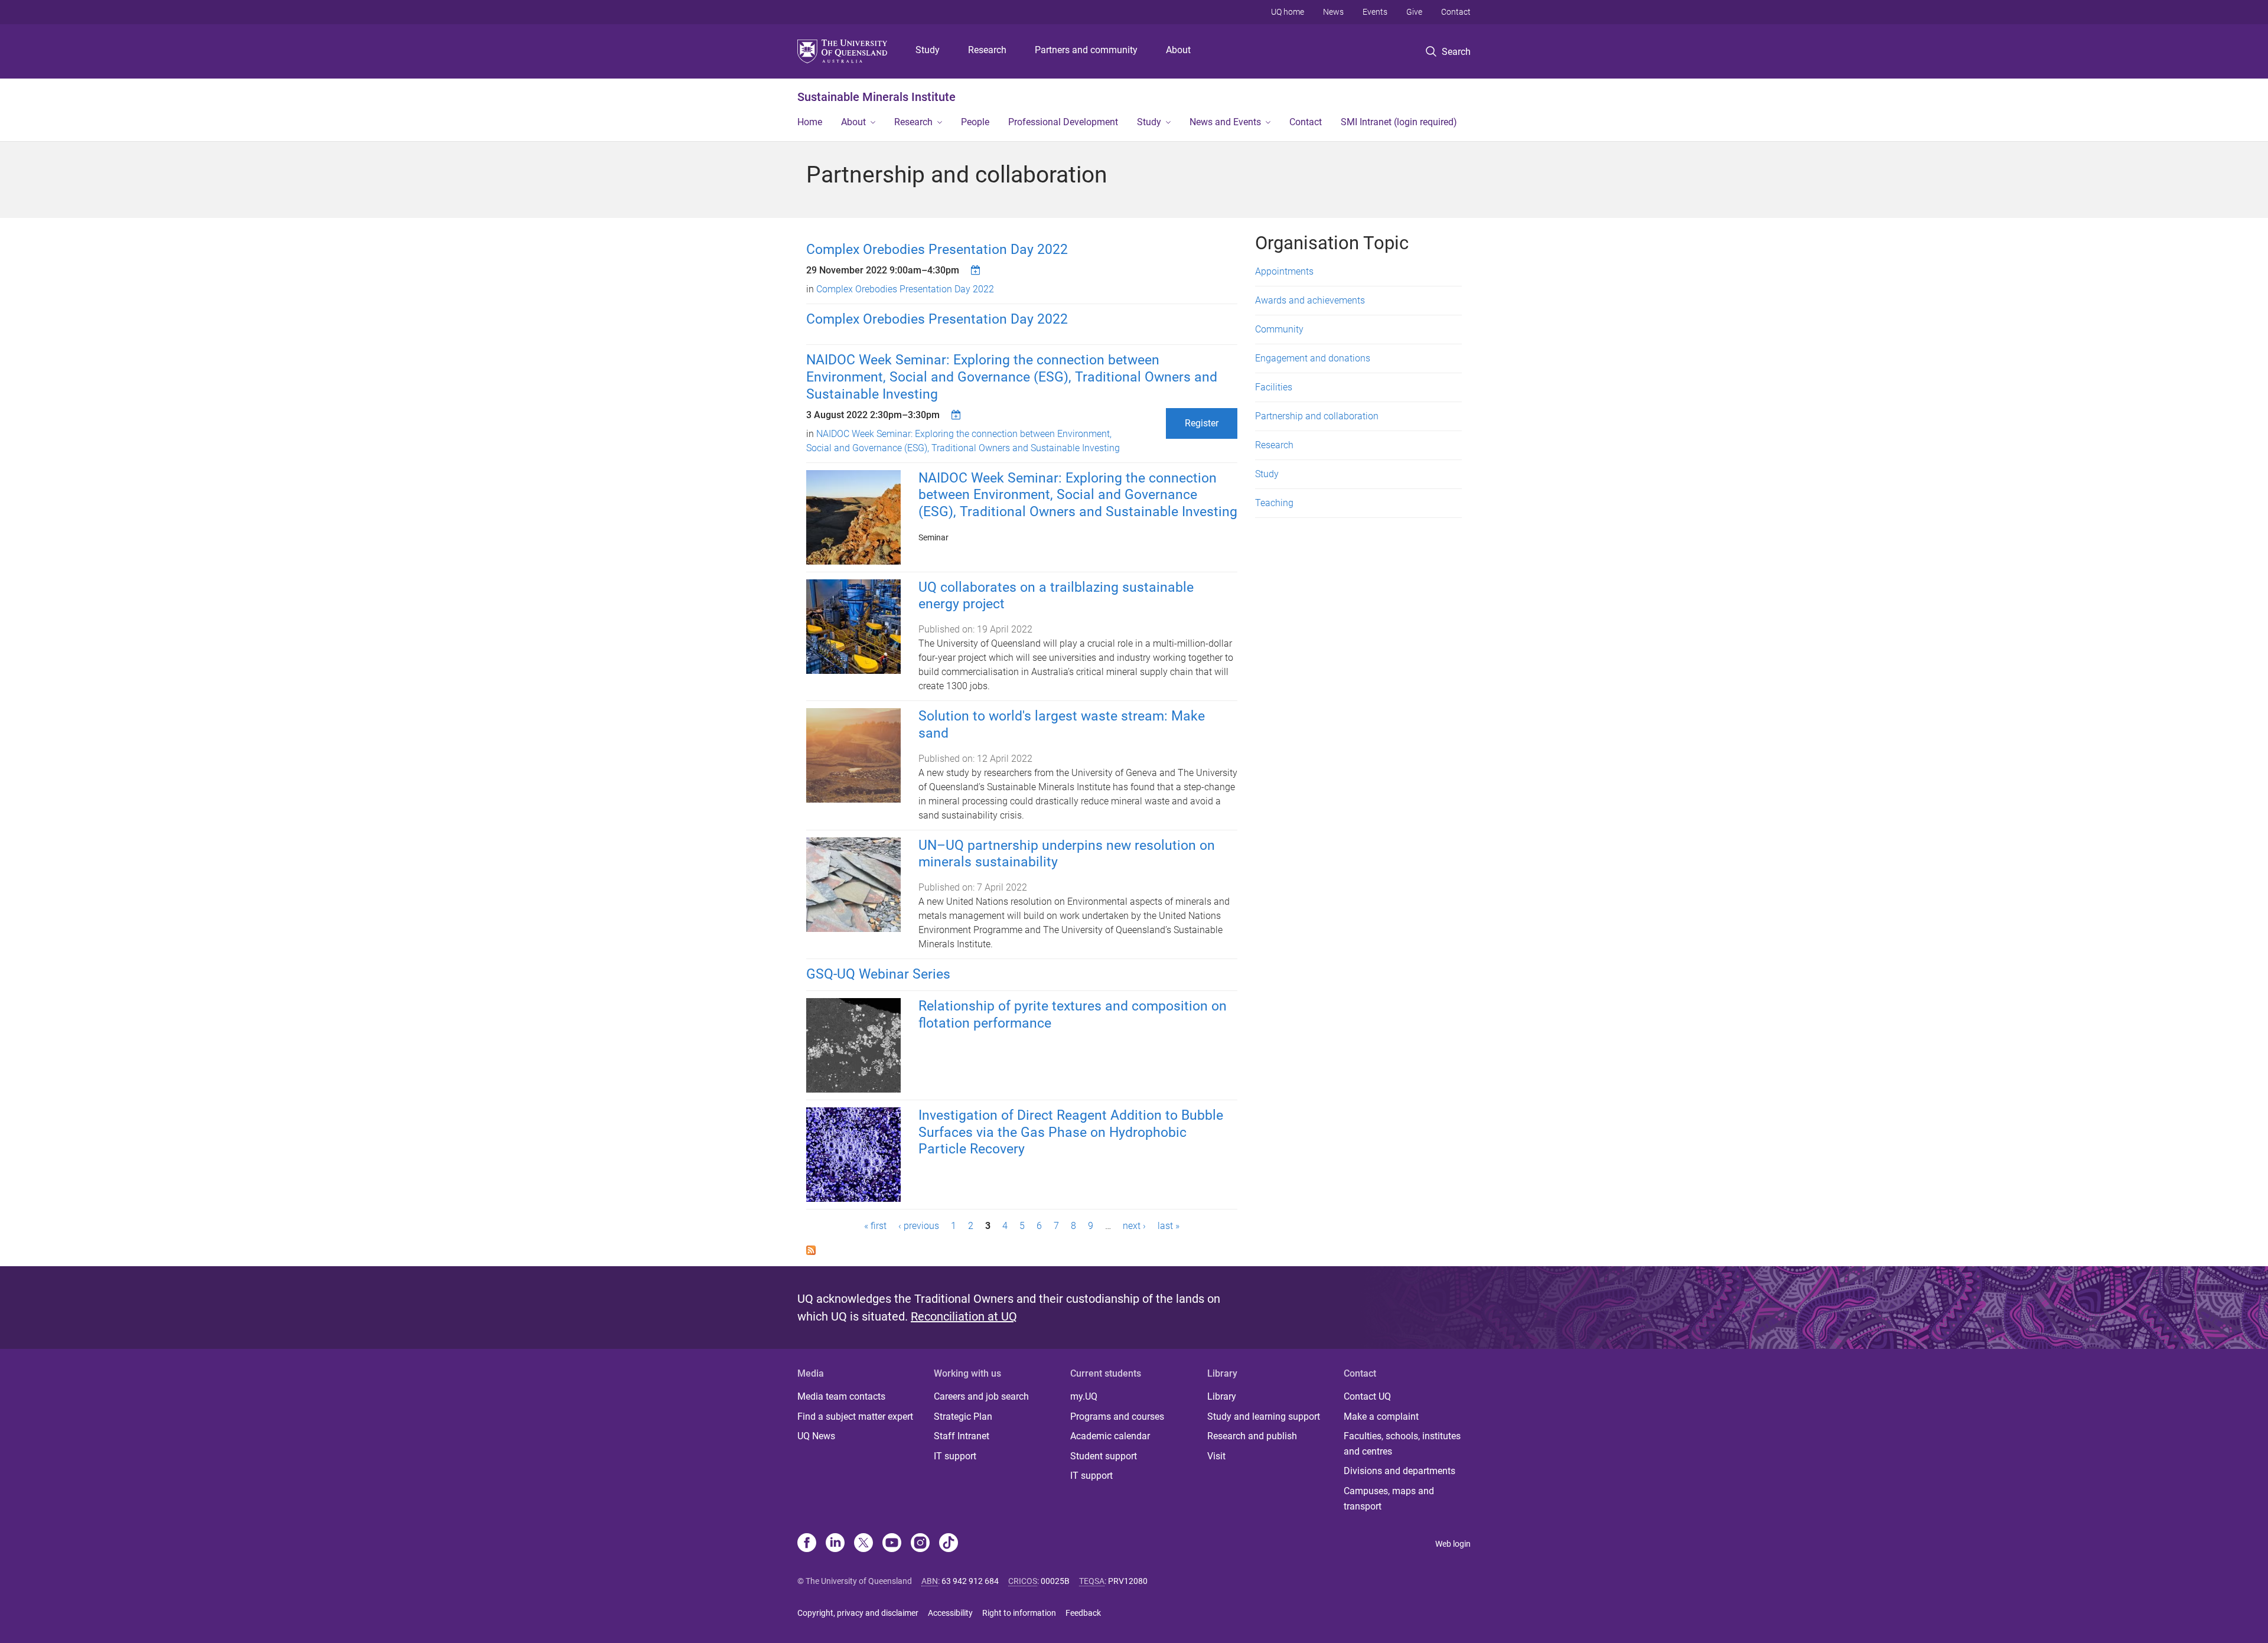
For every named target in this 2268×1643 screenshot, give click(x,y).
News (1333, 12)
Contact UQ (1367, 1396)
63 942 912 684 (970, 1581)
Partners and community (1086, 50)
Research (987, 50)
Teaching (1274, 503)
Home (810, 122)
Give (1414, 12)
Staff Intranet (962, 1436)
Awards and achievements (1310, 300)
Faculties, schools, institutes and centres (1402, 1444)
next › (1134, 1226)
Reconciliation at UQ (964, 1316)
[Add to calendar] (977, 270)
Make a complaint (1381, 1417)
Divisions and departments (1399, 1471)
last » (1169, 1226)
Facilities (1274, 387)
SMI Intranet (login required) (1399, 122)
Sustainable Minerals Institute (876, 97)
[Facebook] (807, 1544)
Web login (1453, 1544)
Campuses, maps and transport (1389, 1499)
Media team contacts (841, 1396)
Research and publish (1252, 1436)
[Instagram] (920, 1544)
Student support (1104, 1456)
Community (1279, 329)
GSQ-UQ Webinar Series (878, 974)
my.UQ (1084, 1396)
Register (1202, 423)
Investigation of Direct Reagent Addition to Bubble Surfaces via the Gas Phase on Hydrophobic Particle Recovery (1071, 1132)
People (975, 122)
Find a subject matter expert (855, 1417)
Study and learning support (1264, 1417)
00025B (1055, 1581)
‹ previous (919, 1226)
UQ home (1288, 12)
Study (928, 50)
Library (1222, 1396)
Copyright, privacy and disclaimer (858, 1613)
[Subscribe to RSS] (811, 1249)
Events (1375, 12)
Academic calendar (1110, 1436)
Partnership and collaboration (1317, 416)
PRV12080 (1128, 1581)
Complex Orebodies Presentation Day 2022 (937, 250)
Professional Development (1063, 122)
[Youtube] (892, 1544)
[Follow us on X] (863, 1544)
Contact (1456, 12)
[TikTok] (949, 1544)
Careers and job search (981, 1396)
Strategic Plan (963, 1417)
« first (875, 1226)
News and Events (1225, 122)
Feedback (1083, 1613)
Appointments (1284, 271)
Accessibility (950, 1613)
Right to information (1019, 1613)
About (1178, 50)
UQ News (816, 1436)
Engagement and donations (1313, 358)
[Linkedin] (835, 1544)
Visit (1216, 1456)
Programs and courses (1117, 1417)
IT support (955, 1456)
